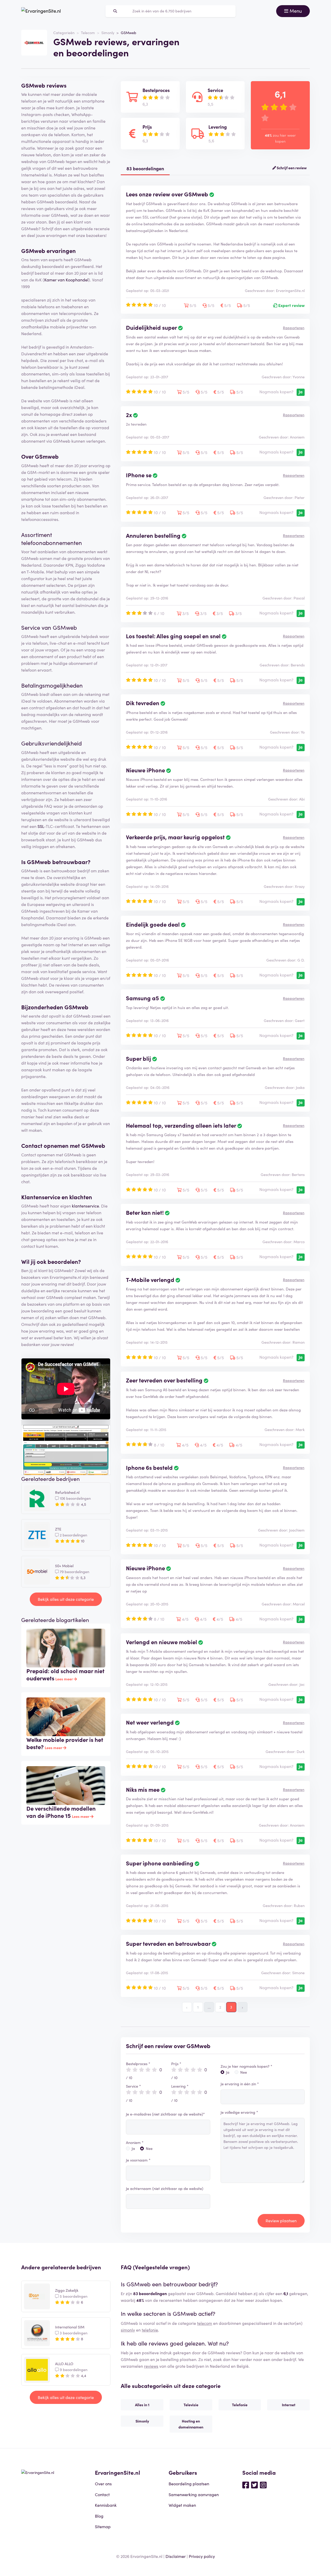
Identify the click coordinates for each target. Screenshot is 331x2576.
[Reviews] (41, 11)
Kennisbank (106, 2505)
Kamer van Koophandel (66, 280)
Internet (289, 2405)
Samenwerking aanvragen (194, 2494)
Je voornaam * (138, 2160)
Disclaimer (176, 2556)
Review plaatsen (281, 2220)
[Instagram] (263, 2485)
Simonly (108, 33)
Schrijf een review (291, 168)
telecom (205, 2323)
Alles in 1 (142, 2405)
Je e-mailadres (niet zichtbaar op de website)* (165, 2114)
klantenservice (85, 1206)
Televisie (191, 2405)
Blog (99, 2516)
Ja (133, 2148)
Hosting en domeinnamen (191, 2424)
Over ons (103, 2483)
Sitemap (103, 2526)
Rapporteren (294, 328)
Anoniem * (135, 2142)
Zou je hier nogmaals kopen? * (246, 2066)
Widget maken (182, 2505)
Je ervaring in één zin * (240, 2084)
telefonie (150, 2330)
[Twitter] (254, 2485)
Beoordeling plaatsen (189, 2483)
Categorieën (64, 33)
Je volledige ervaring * (239, 2112)
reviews (151, 2366)
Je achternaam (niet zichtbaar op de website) (165, 2188)
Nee (149, 2148)
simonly (128, 2330)
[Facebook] (246, 2485)
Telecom (88, 33)
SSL (41, 826)
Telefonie (240, 2405)
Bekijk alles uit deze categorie (66, 1599)
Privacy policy (202, 2556)
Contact (102, 2494)
